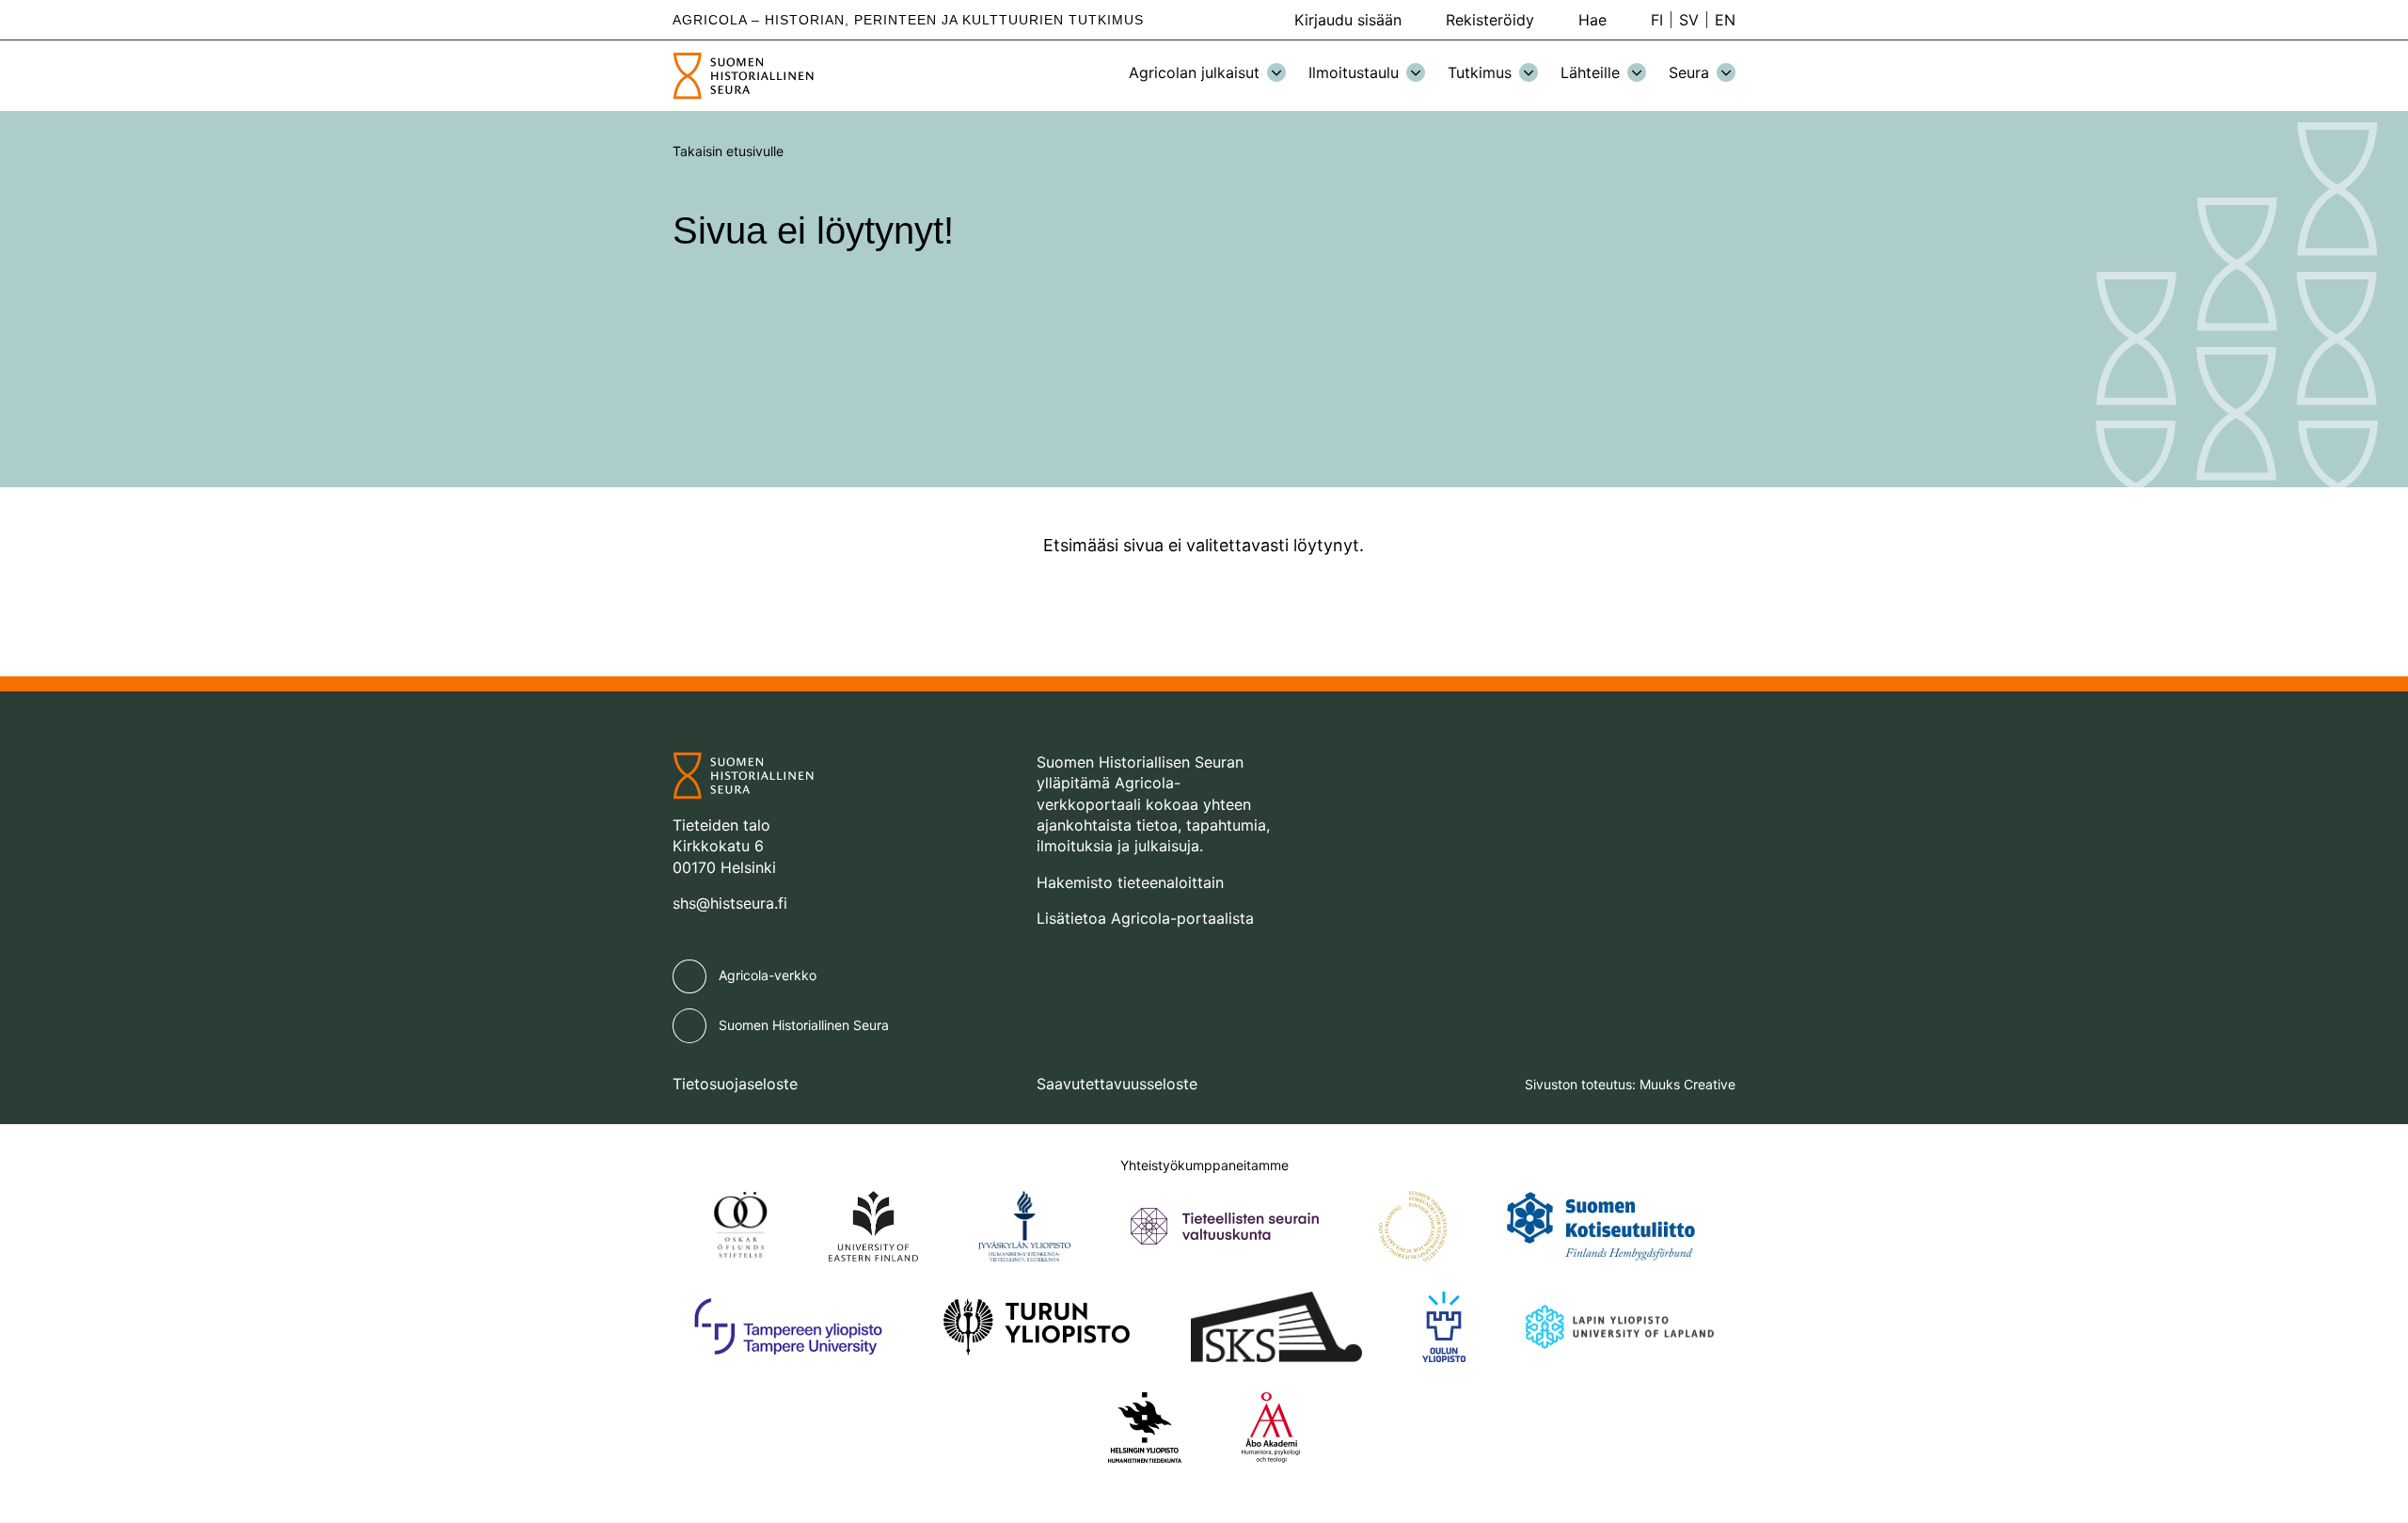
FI (1657, 20)
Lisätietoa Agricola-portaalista (1145, 918)
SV (1689, 20)
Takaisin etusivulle (728, 151)
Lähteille (1590, 72)
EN (1725, 20)
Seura (1689, 72)
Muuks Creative (1687, 1084)
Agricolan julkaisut (1194, 72)
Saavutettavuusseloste (1117, 1084)
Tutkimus (1480, 72)
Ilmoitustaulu (1354, 72)
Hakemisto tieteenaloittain (1130, 882)
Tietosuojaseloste (735, 1084)
